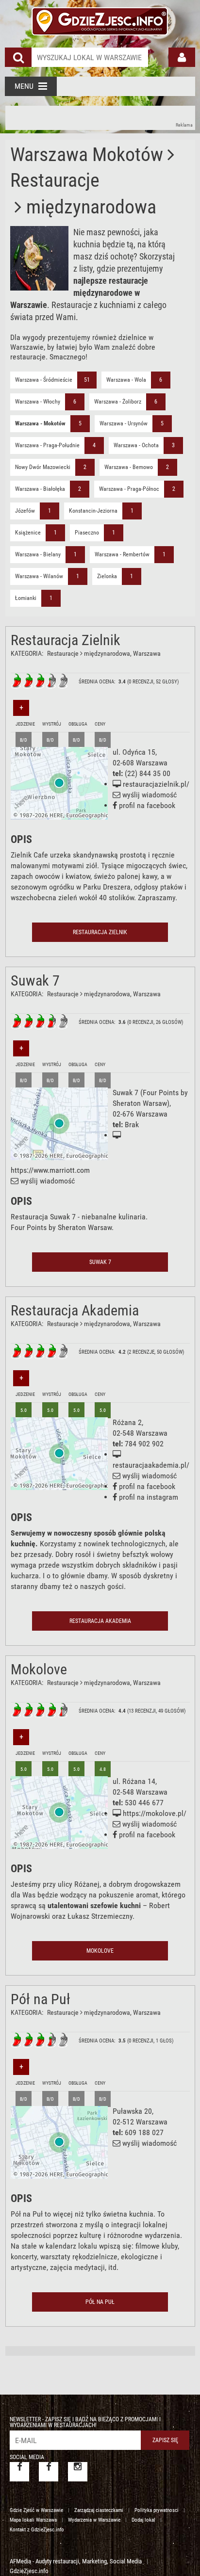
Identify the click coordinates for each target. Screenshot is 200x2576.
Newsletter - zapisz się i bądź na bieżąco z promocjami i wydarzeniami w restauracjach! (85, 2422)
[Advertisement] (100, 118)
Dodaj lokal (143, 2520)
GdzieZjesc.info (29, 2571)
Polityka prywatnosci (157, 2510)
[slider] (40, 681)
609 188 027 (144, 2132)
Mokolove (39, 1669)
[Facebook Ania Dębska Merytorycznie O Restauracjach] (49, 2472)
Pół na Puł (41, 1999)
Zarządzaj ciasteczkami (99, 2510)
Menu (24, 86)
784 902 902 (144, 1444)
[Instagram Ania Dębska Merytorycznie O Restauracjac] (78, 2472)
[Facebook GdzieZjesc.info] (19, 2472)
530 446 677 (144, 1803)
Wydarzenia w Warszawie (94, 2520)
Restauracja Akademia (75, 1310)
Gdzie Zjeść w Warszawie (36, 2510)
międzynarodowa (107, 653)
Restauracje (63, 653)
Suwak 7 (35, 980)
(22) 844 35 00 (148, 773)
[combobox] (90, 57)
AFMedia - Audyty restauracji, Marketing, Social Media (76, 2561)
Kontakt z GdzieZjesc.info (37, 2530)
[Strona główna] (100, 19)
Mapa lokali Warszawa (33, 2520)
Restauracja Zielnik (66, 640)
